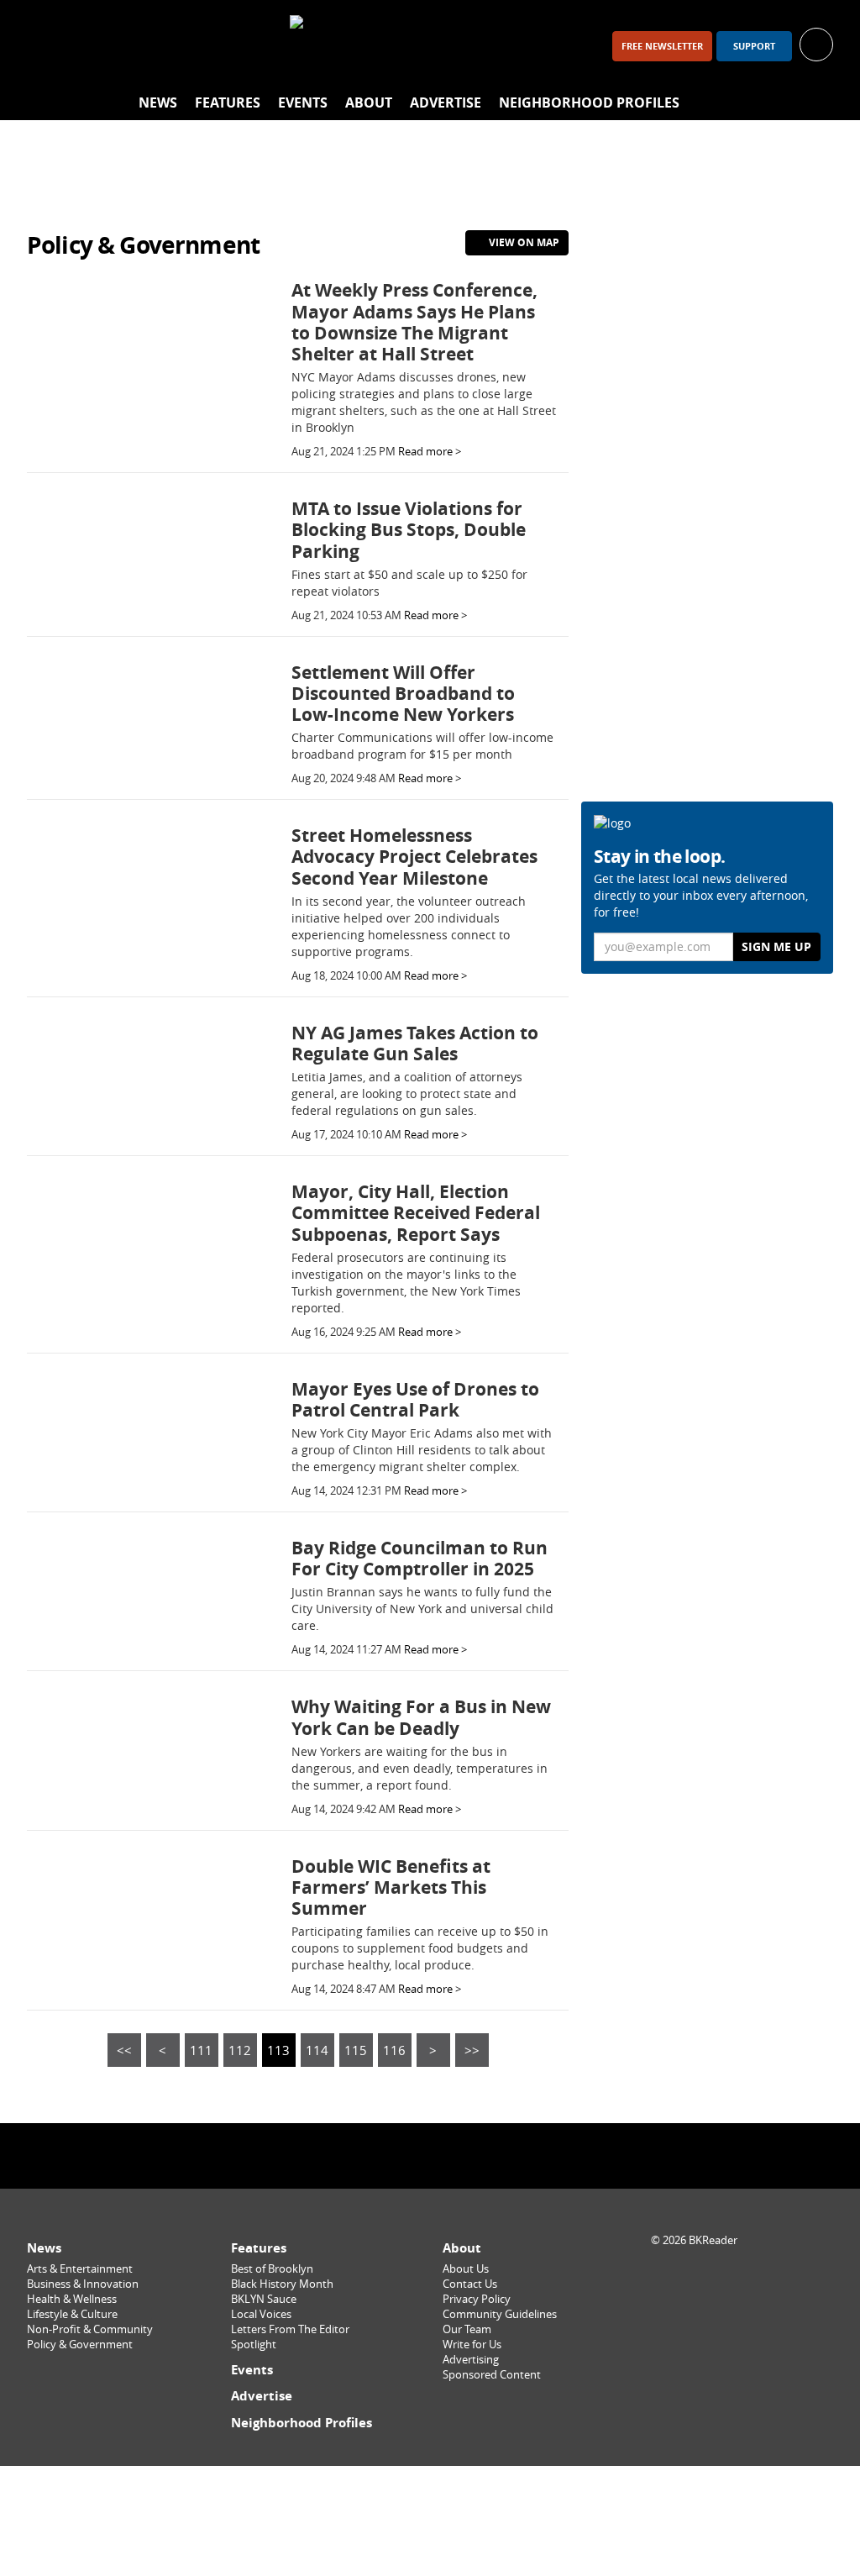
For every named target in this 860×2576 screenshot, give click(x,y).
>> (472, 2050)
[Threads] (134, 46)
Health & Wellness (72, 2299)
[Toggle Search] (816, 103)
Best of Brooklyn (272, 2269)
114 (317, 2050)
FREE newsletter (662, 46)
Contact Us (470, 2284)
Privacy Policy (477, 2299)
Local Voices (261, 2314)
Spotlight (254, 2345)
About (369, 103)
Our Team (467, 2329)
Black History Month (282, 2284)
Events (303, 103)
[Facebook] (47, 46)
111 (201, 2050)
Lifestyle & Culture (72, 2314)
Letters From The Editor (290, 2329)
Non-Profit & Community (90, 2329)
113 (278, 2050)
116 (394, 2050)
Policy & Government (80, 2345)
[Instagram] (91, 46)
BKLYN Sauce (264, 2299)
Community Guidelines (500, 2314)
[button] (816, 43)
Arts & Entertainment (80, 2269)
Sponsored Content (492, 2375)
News (158, 103)
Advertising (471, 2360)
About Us (466, 2269)
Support (754, 46)
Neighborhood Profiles (589, 103)
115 (356, 2050)
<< (124, 2050)
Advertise (446, 103)
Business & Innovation (83, 2284)
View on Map (523, 242)
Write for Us (472, 2345)
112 (240, 2050)
